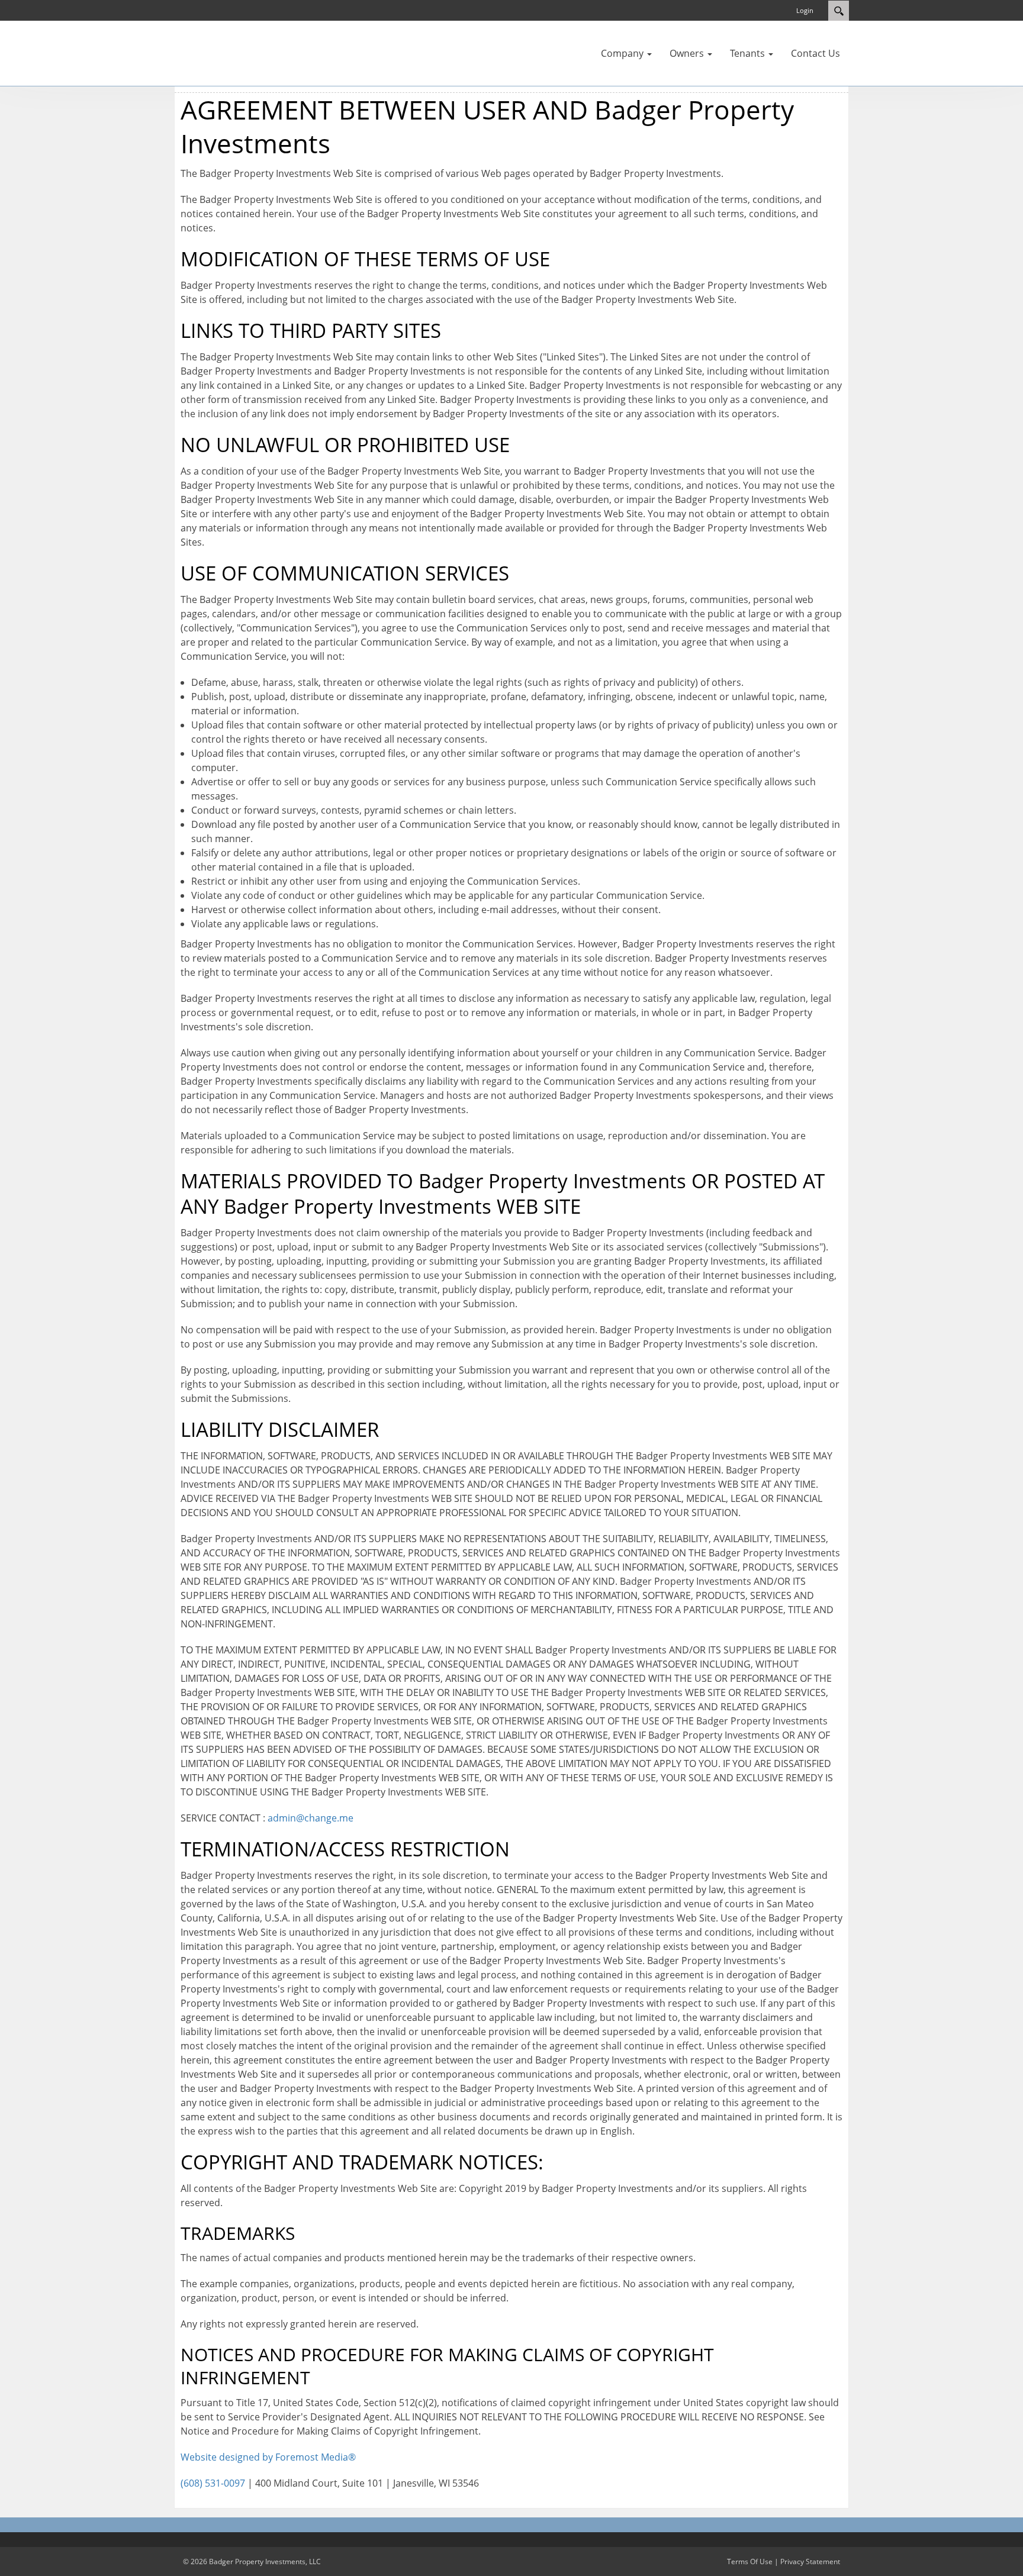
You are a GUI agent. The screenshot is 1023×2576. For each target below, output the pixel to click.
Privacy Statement (810, 2562)
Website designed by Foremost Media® (268, 2457)
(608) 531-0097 (213, 2483)
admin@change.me (311, 1818)
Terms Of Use (750, 2562)
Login (805, 10)
